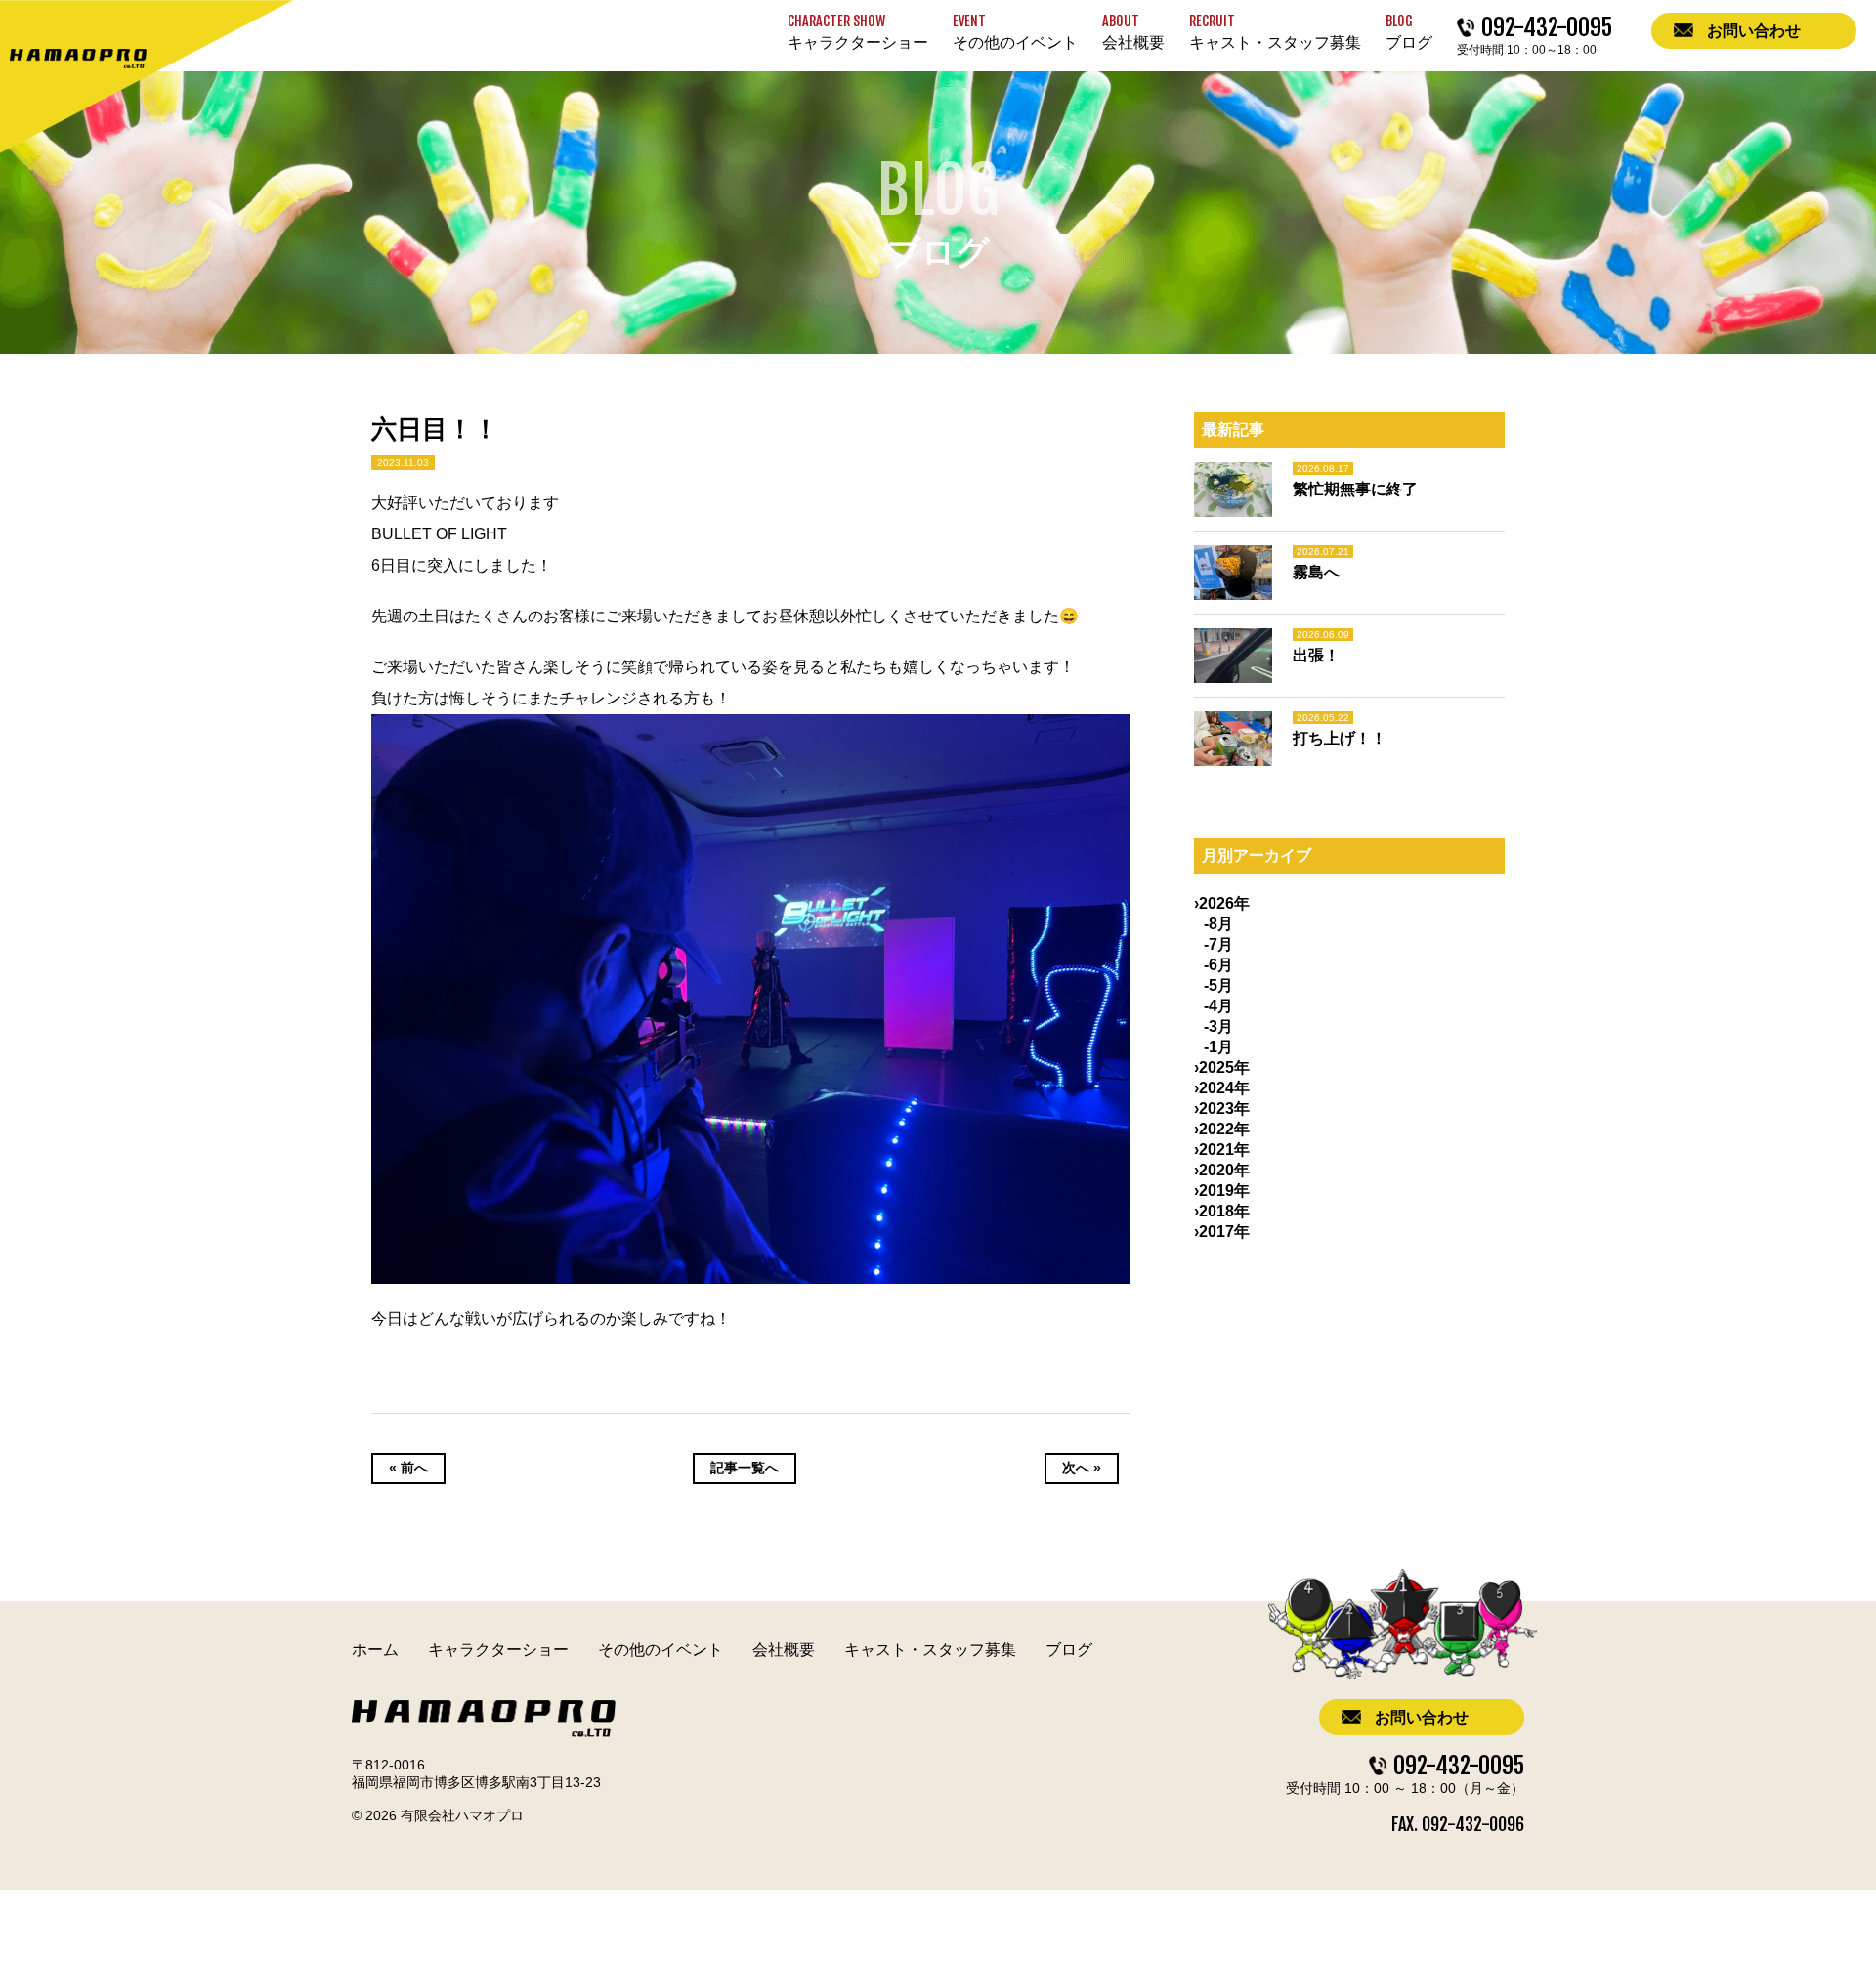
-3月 (1218, 1026)
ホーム (375, 1650)
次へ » (1082, 1468)
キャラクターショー (498, 1650)
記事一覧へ (745, 1468)
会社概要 (784, 1650)
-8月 (1218, 924)
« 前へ (408, 1468)
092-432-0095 (1459, 1766)
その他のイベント (661, 1650)
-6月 (1218, 965)
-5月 (1218, 985)
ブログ (1069, 1650)
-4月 (1218, 1006)
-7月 (1218, 944)
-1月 (1218, 1047)
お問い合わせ (1422, 1717)
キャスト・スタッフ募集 (930, 1650)
